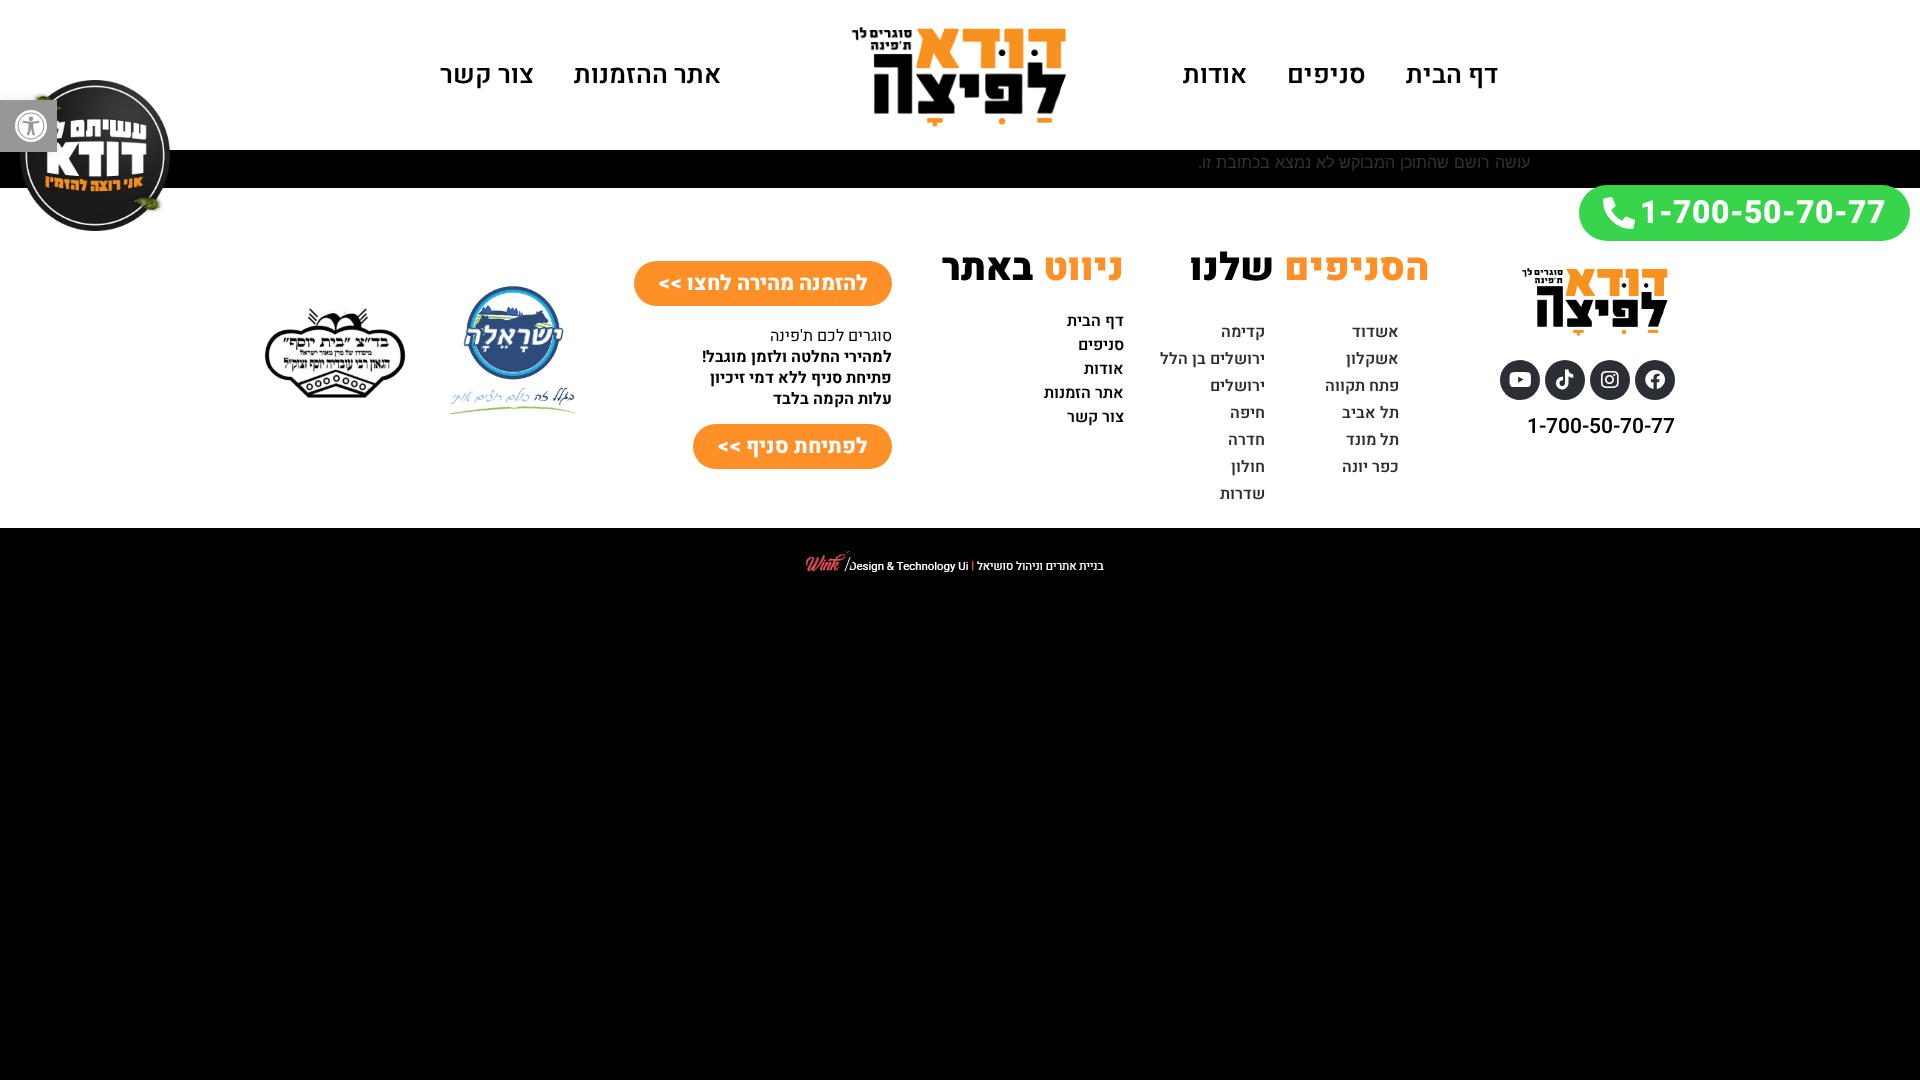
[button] (28, 126)
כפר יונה (1370, 467)
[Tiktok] (1565, 380)
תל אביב (1370, 413)
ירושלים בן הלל (1212, 359)
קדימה (1243, 332)
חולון (1248, 467)
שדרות (1242, 494)
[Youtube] (1520, 380)
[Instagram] (1610, 380)
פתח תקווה (1362, 386)
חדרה (1246, 440)
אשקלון (1372, 359)
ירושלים (1237, 386)
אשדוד (1375, 332)
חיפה (1247, 413)
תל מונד (1372, 440)
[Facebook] (1655, 380)
